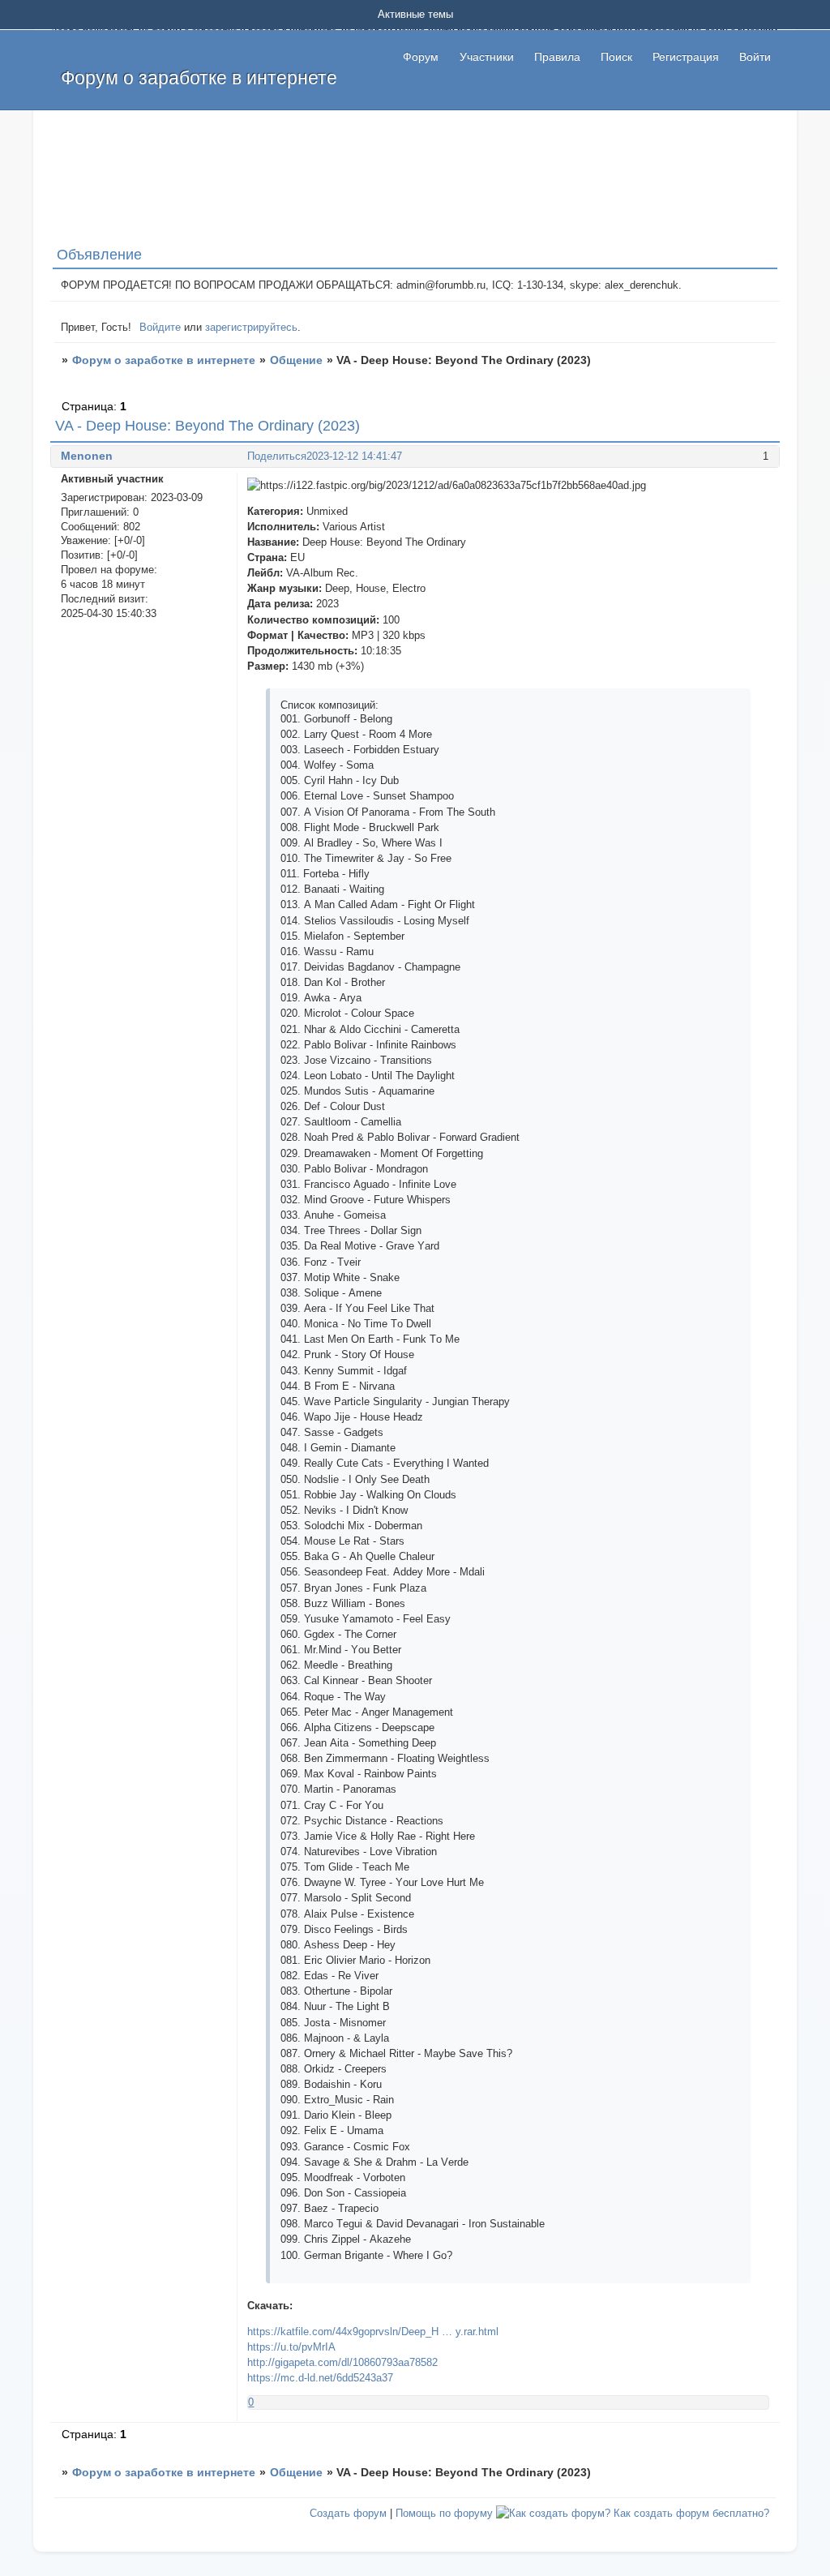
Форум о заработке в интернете (164, 360)
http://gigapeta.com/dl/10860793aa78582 (342, 2362)
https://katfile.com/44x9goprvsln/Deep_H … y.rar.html (373, 2332)
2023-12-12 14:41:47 (354, 456)
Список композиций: (329, 705)
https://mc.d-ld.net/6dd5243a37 (320, 2378)
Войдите (160, 327)
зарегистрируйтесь (251, 327)
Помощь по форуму (444, 2513)
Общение (296, 360)
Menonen (87, 456)
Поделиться (277, 456)
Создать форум (348, 2513)
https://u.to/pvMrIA (291, 2347)
